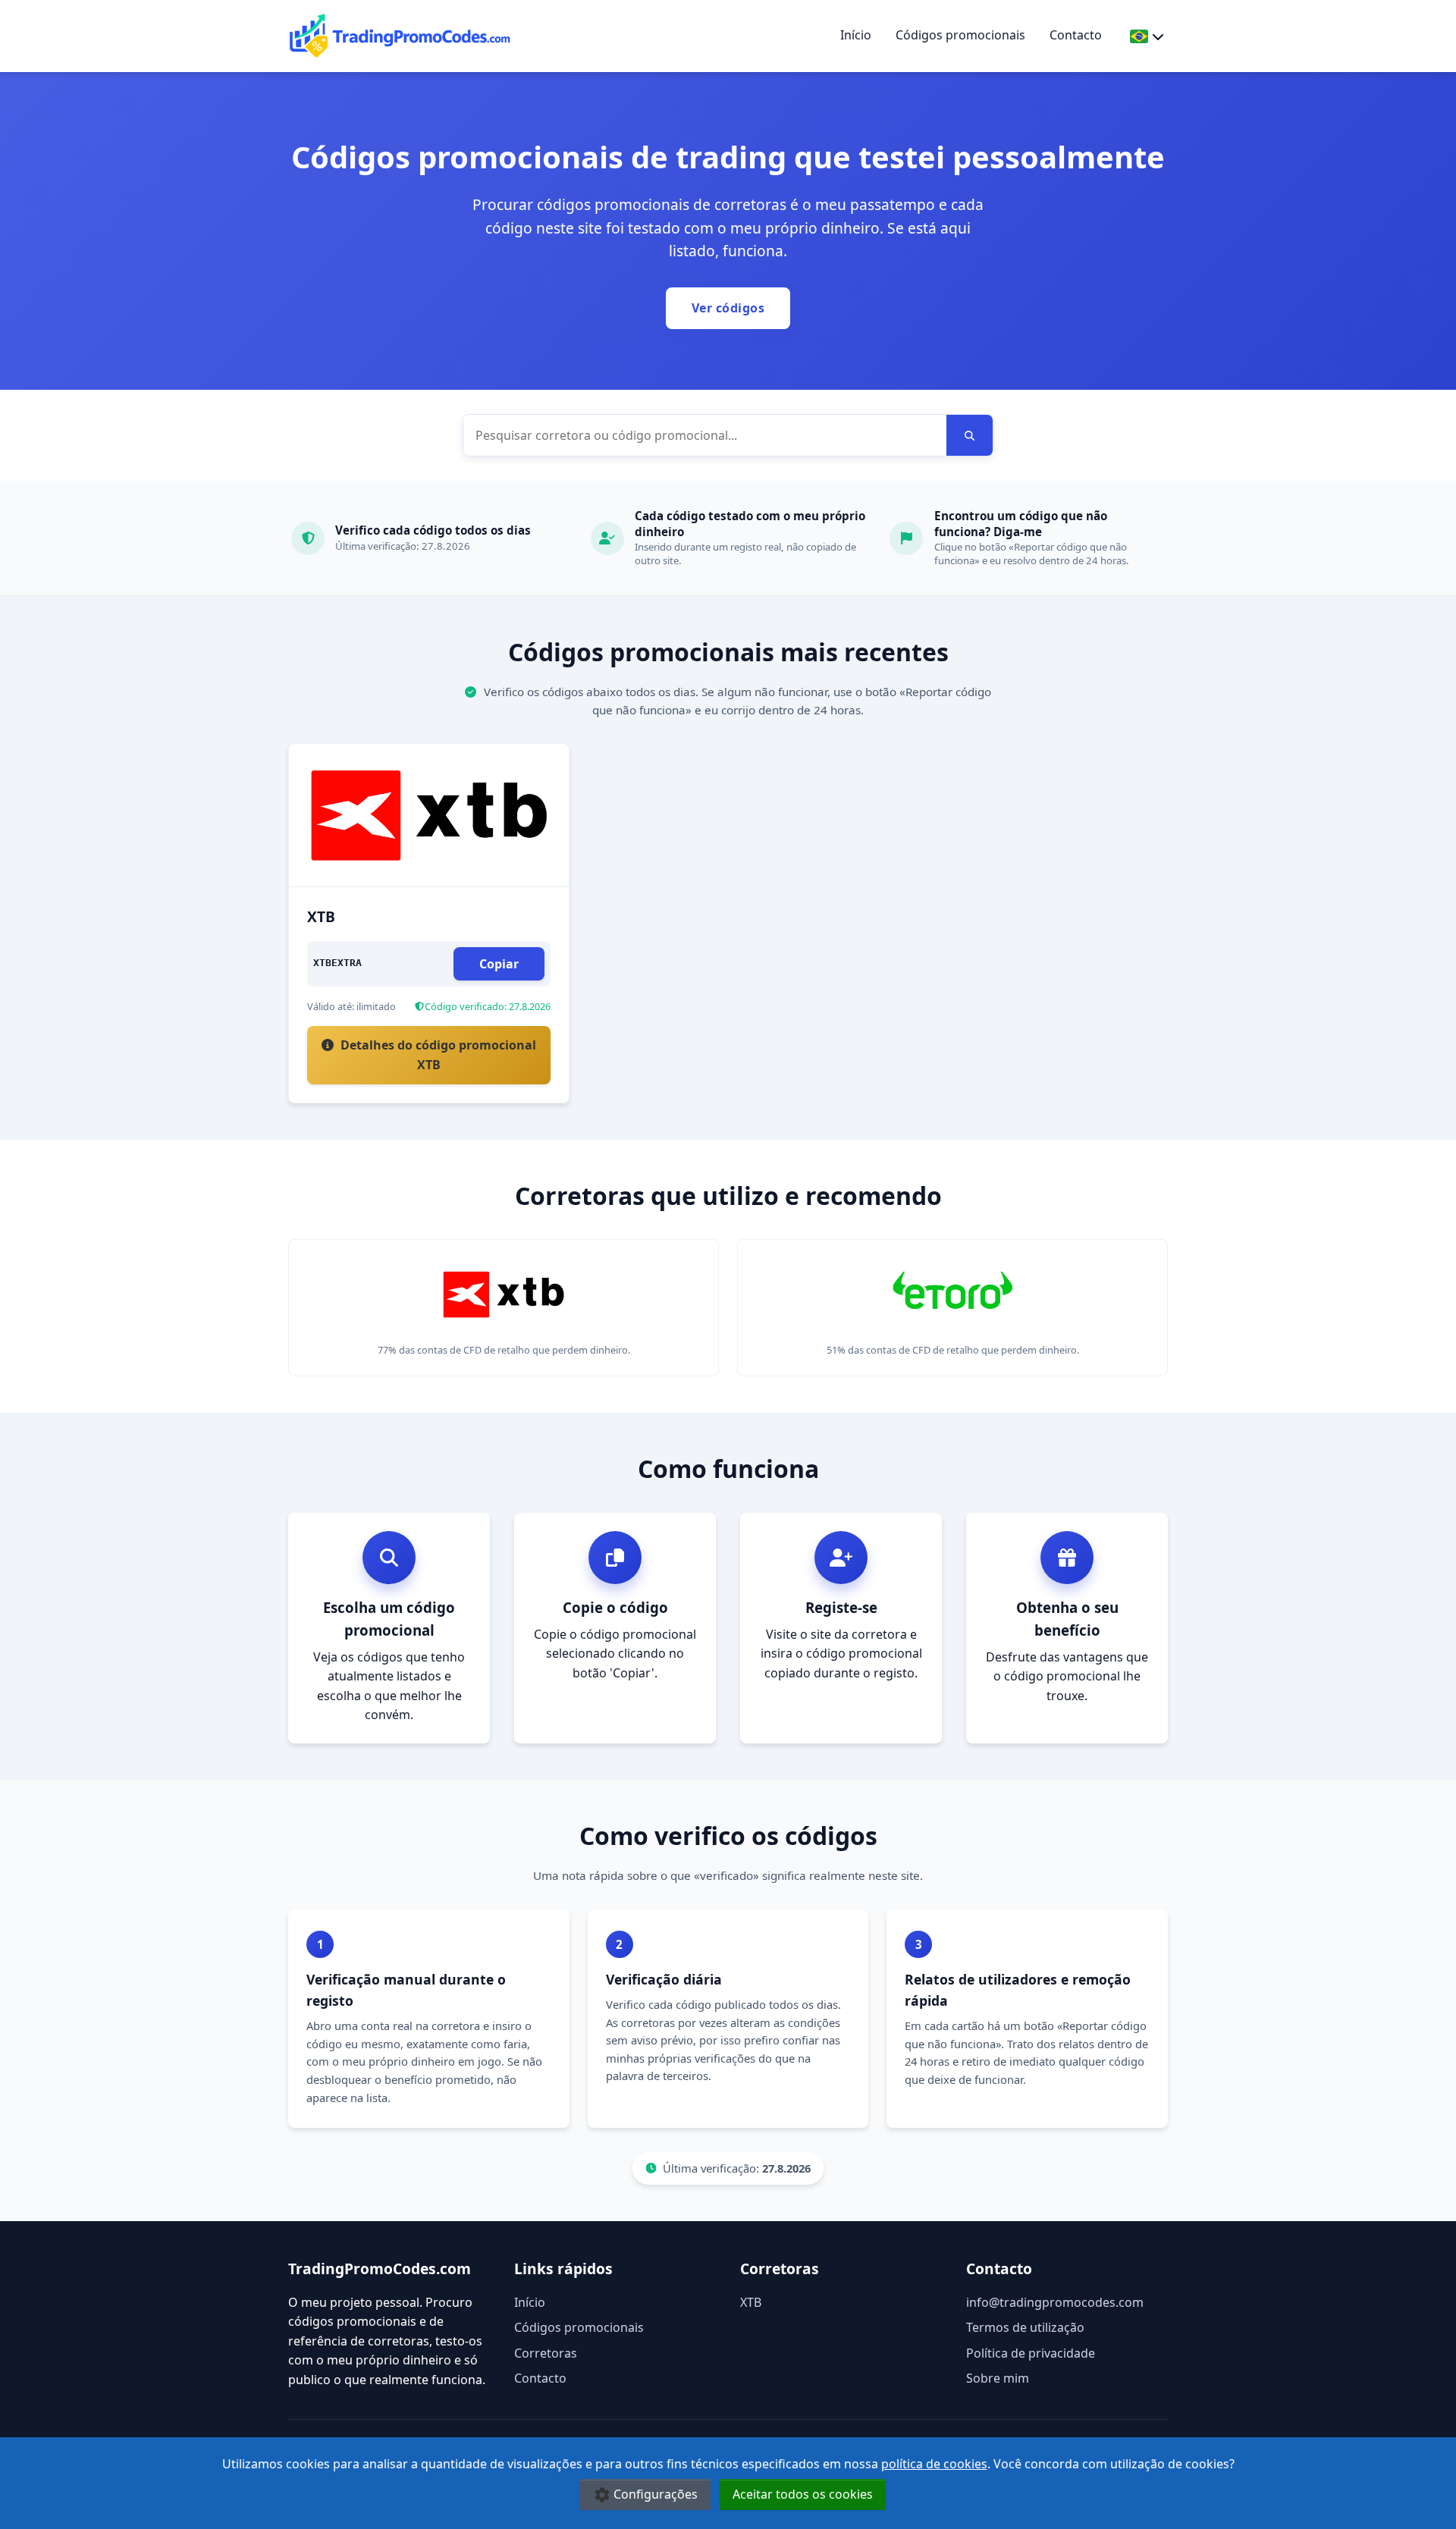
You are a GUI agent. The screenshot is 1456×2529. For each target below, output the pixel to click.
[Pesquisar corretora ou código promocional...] (970, 435)
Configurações (656, 2494)
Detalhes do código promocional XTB (437, 1055)
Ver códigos (728, 308)
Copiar (499, 964)
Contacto (1076, 35)
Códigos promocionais (960, 35)
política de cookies (934, 2464)
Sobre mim (998, 2378)
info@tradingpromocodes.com (1055, 2302)
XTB (751, 2302)
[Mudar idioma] (1147, 36)
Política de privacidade (1031, 2353)
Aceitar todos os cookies (803, 2494)
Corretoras (546, 2353)
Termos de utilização (1025, 2327)
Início (856, 35)
